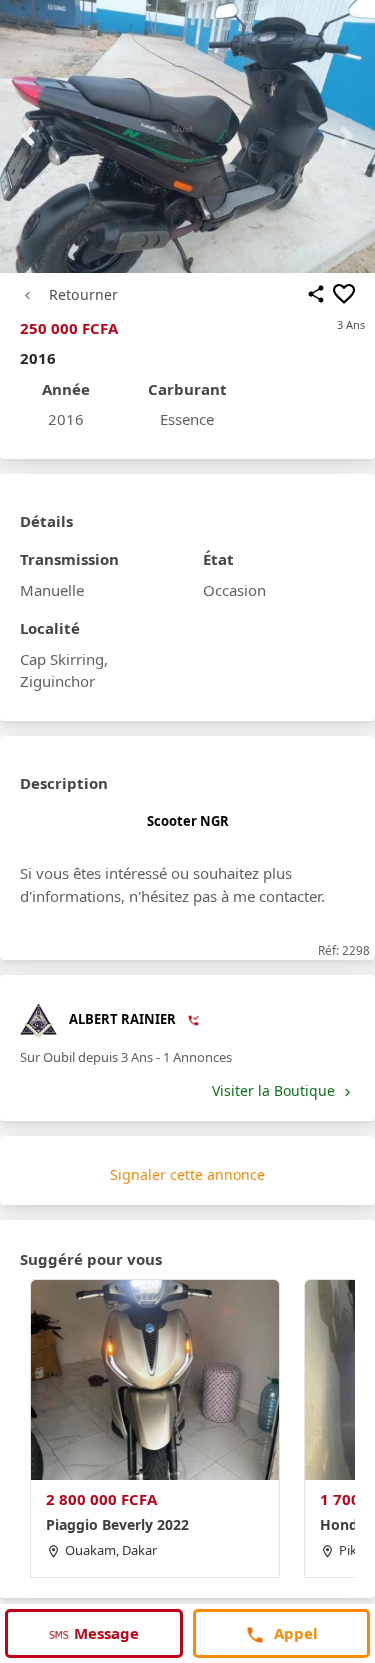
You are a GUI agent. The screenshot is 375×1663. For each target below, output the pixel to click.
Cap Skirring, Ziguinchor (64, 670)
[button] (28, 136)
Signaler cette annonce (187, 1174)
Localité (50, 628)
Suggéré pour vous (91, 1259)
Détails (46, 521)
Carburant (187, 389)
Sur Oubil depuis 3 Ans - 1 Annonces (126, 1057)
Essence (187, 419)
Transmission (69, 559)
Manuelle (52, 590)
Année (66, 389)
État (218, 559)
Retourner (83, 294)
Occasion (234, 590)
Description (64, 783)
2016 (66, 419)
